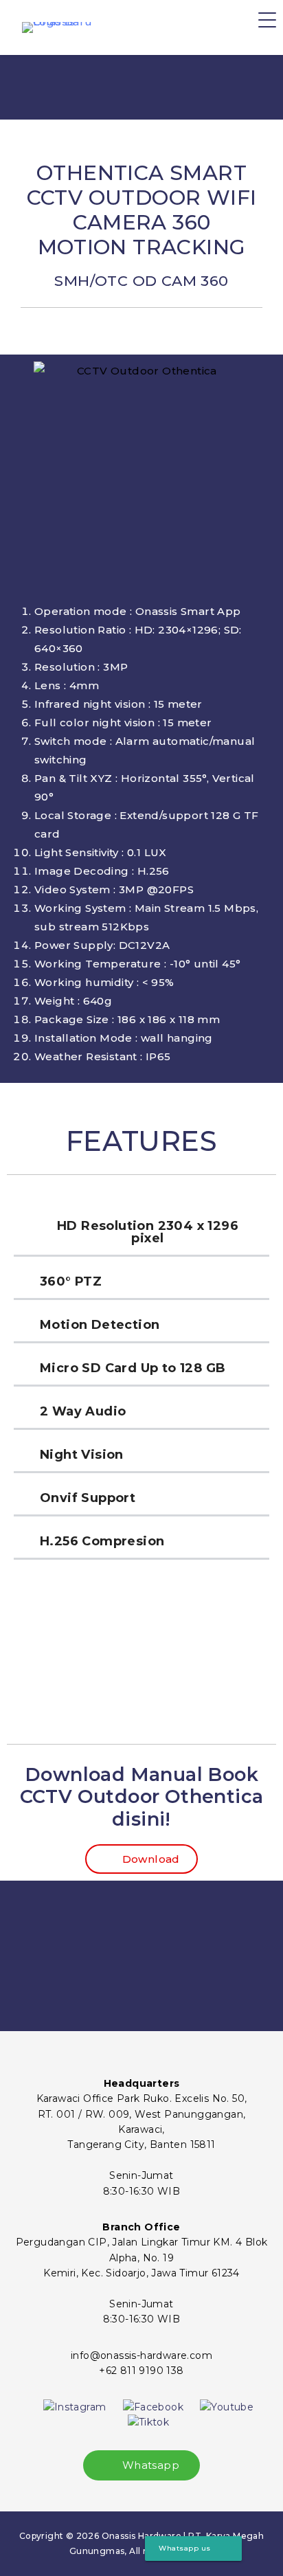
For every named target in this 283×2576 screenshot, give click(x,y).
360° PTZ (71, 1281)
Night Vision (82, 1455)
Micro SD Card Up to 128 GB (133, 1368)
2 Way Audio (83, 1411)
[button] (141, 1233)
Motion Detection (100, 1325)
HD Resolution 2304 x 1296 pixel (148, 1232)
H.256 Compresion (102, 1541)
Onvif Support (88, 1498)
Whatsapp (149, 2465)
